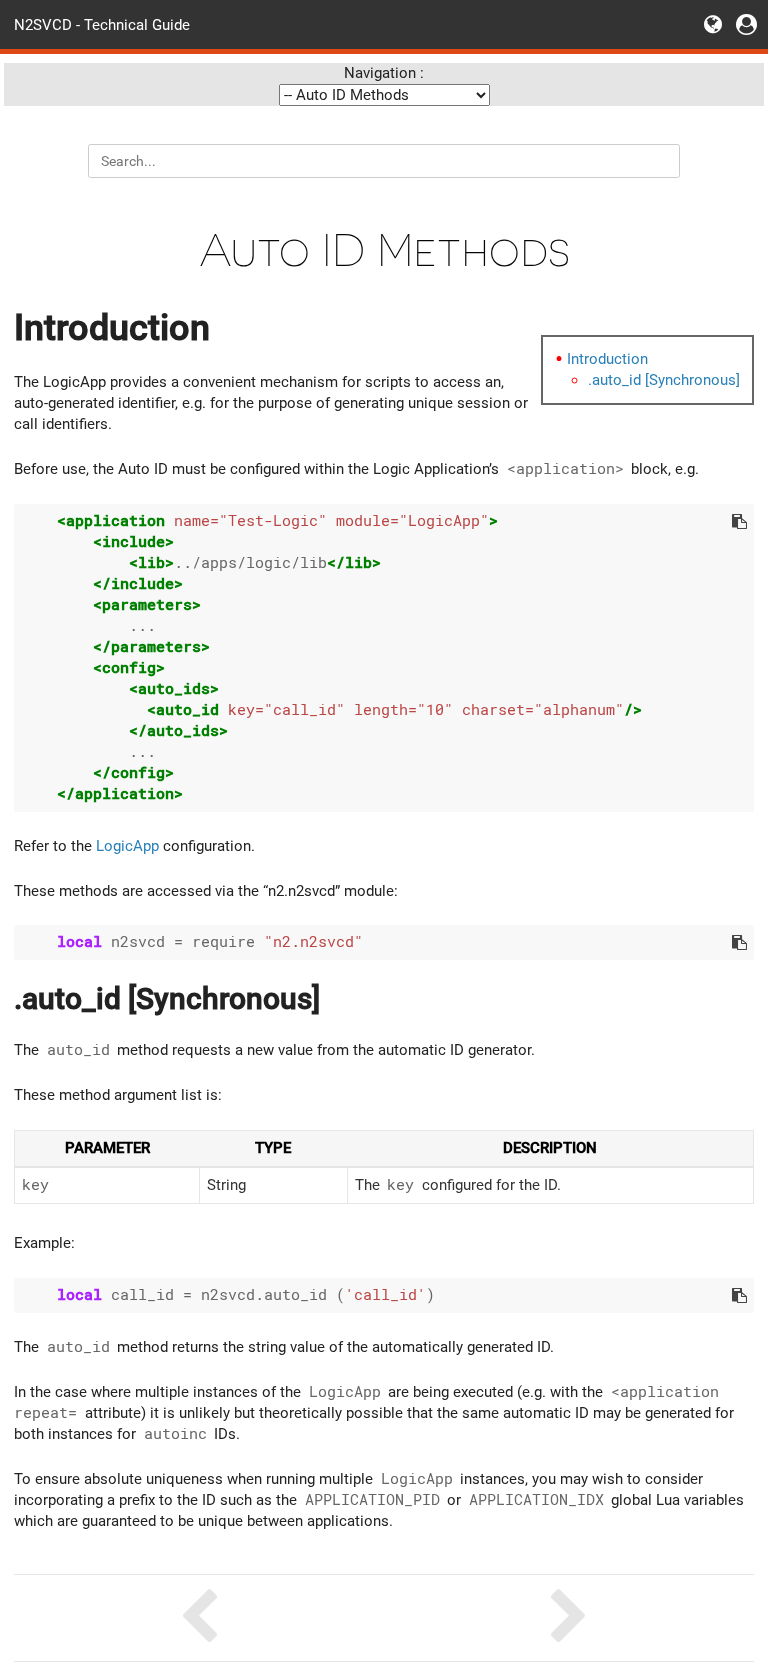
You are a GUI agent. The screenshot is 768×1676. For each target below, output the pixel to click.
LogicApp (127, 846)
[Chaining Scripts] (569, 1618)
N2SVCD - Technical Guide (102, 24)
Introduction (607, 359)
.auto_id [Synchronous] (664, 380)
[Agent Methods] (199, 1618)
